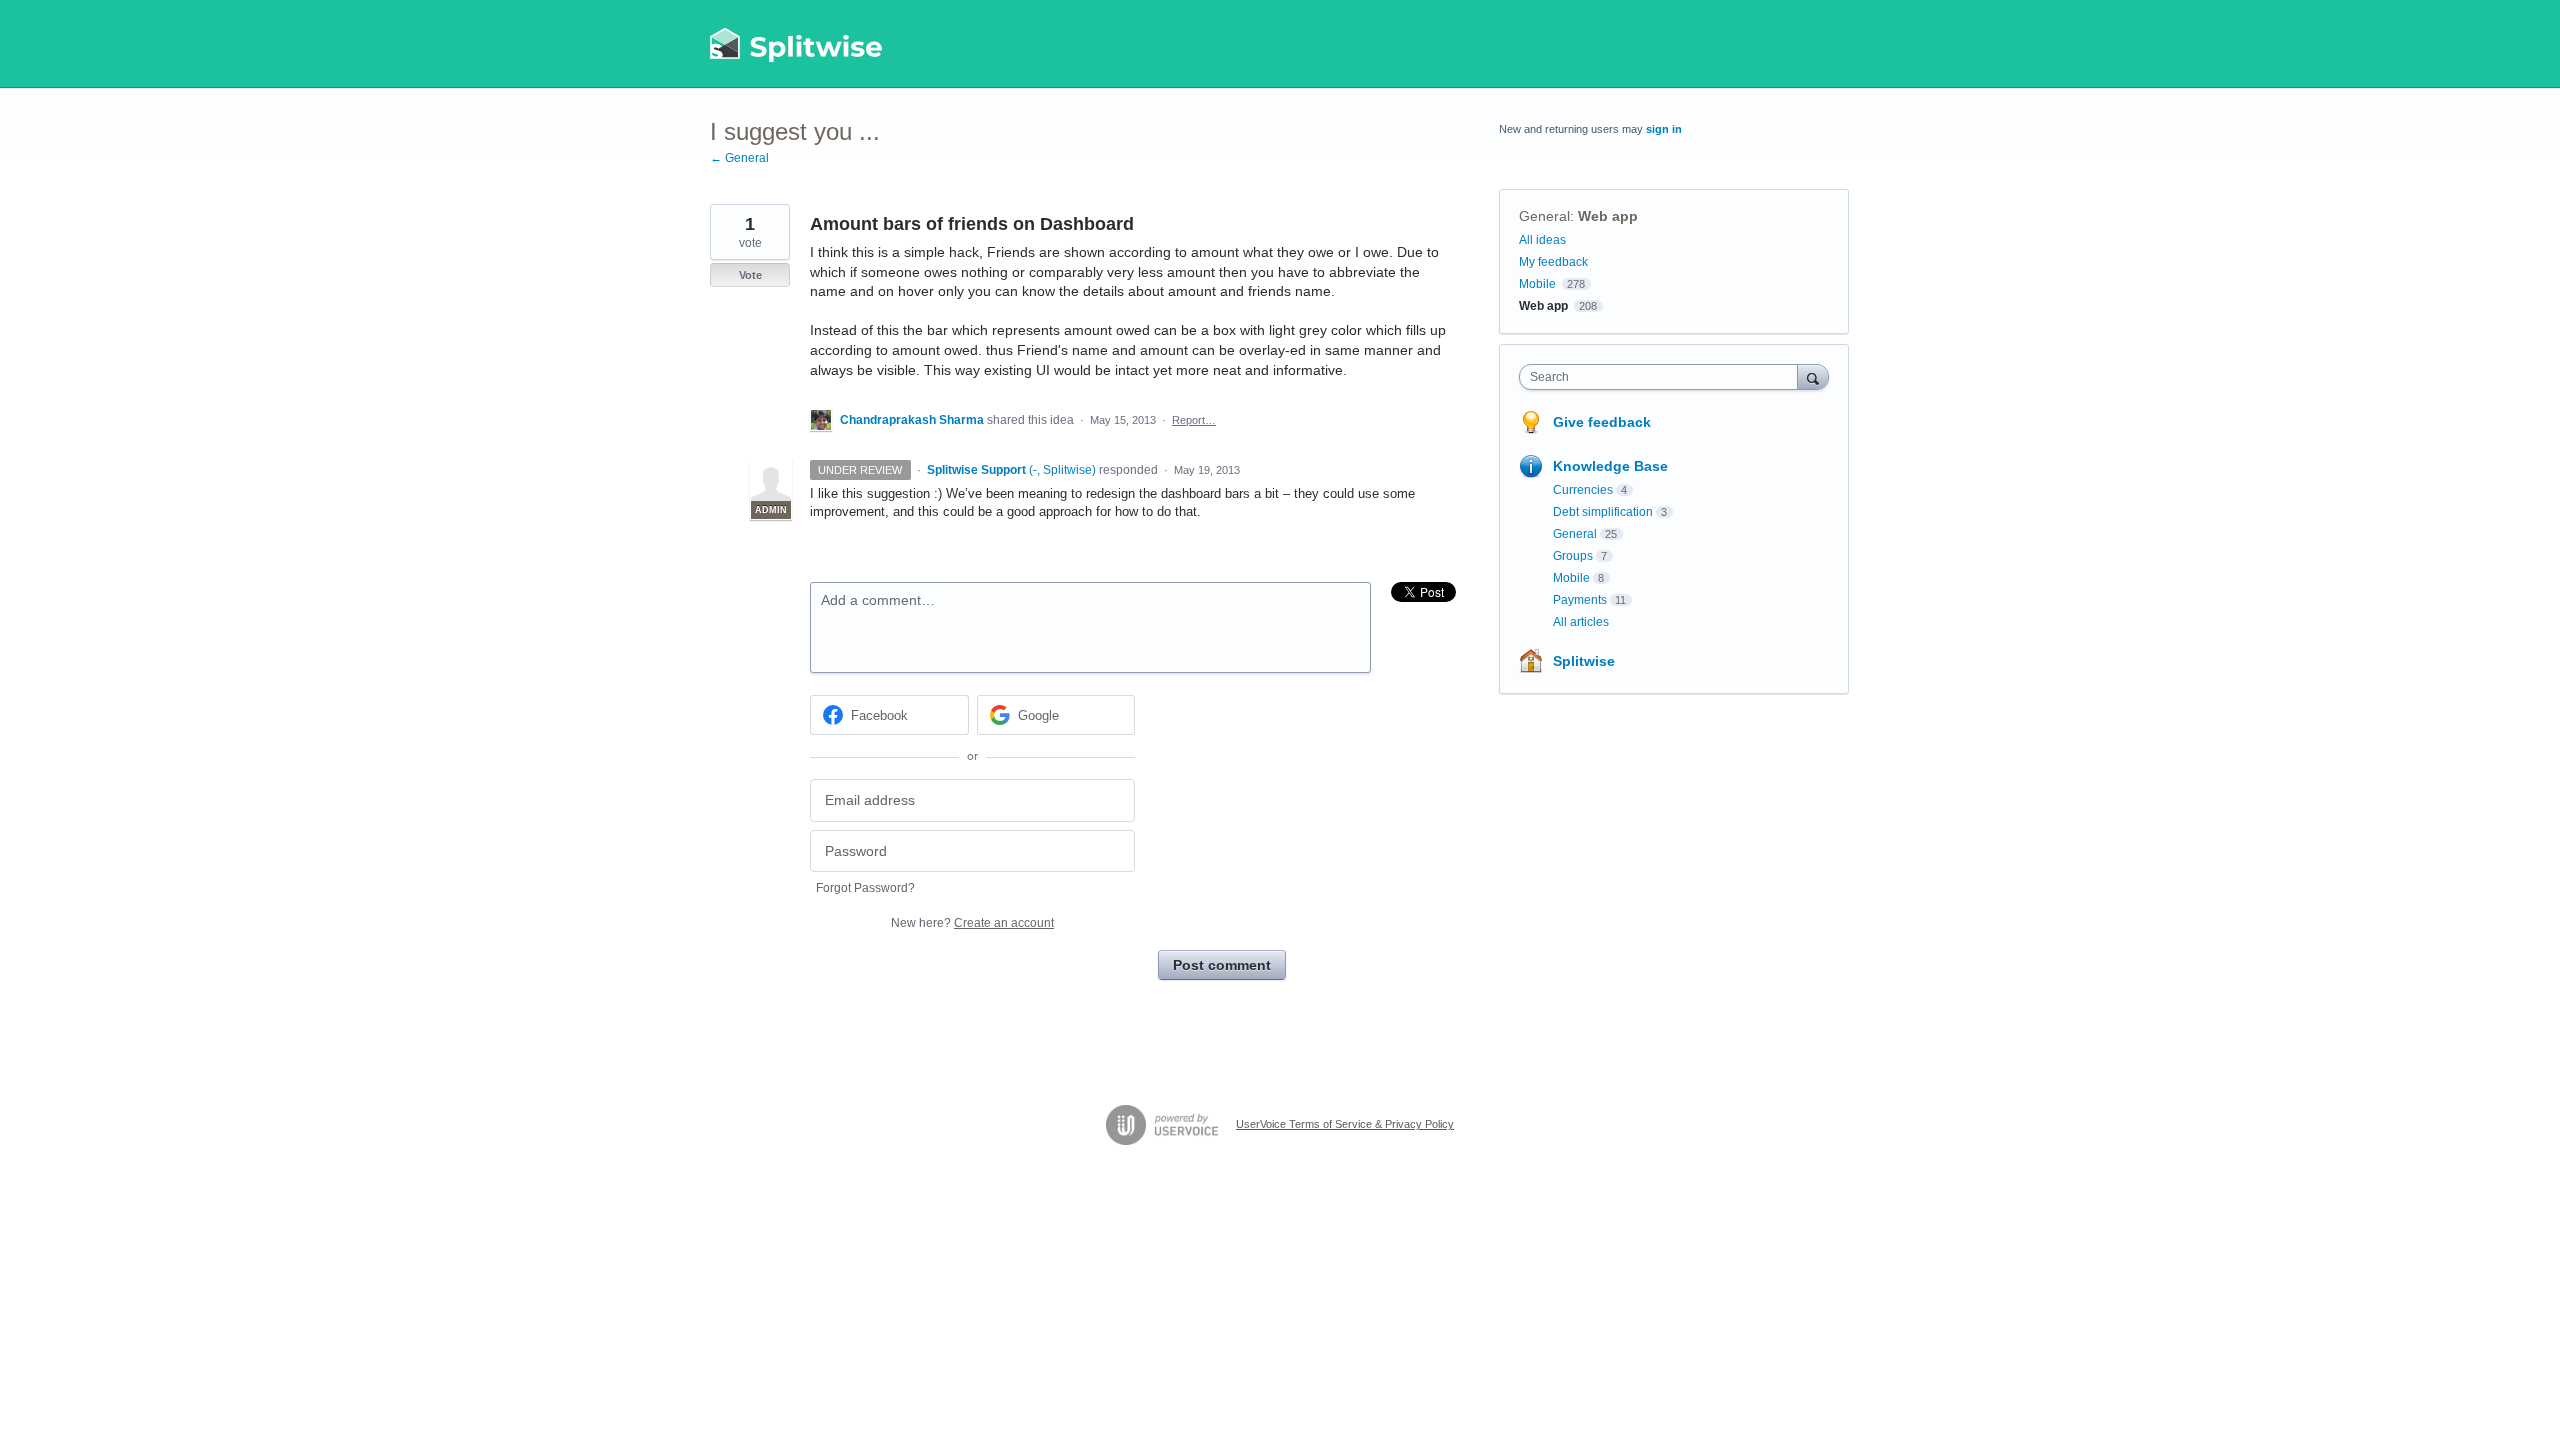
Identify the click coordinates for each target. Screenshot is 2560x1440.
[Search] (1813, 376)
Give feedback (1602, 422)
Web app (1608, 216)
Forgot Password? (865, 888)
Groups (1573, 556)
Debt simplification (1603, 512)
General (1544, 216)
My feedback (1553, 262)
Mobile (1537, 284)
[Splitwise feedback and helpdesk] (797, 44)
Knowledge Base (1610, 466)
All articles (1581, 622)
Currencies (1583, 490)
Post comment (1222, 965)
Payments (1580, 600)
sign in (1664, 129)
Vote (750, 275)
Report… (1194, 420)
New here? (972, 923)
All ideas (1542, 240)
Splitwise (1584, 661)
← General (739, 158)
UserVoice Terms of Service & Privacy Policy (1345, 1124)
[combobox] (1663, 377)
